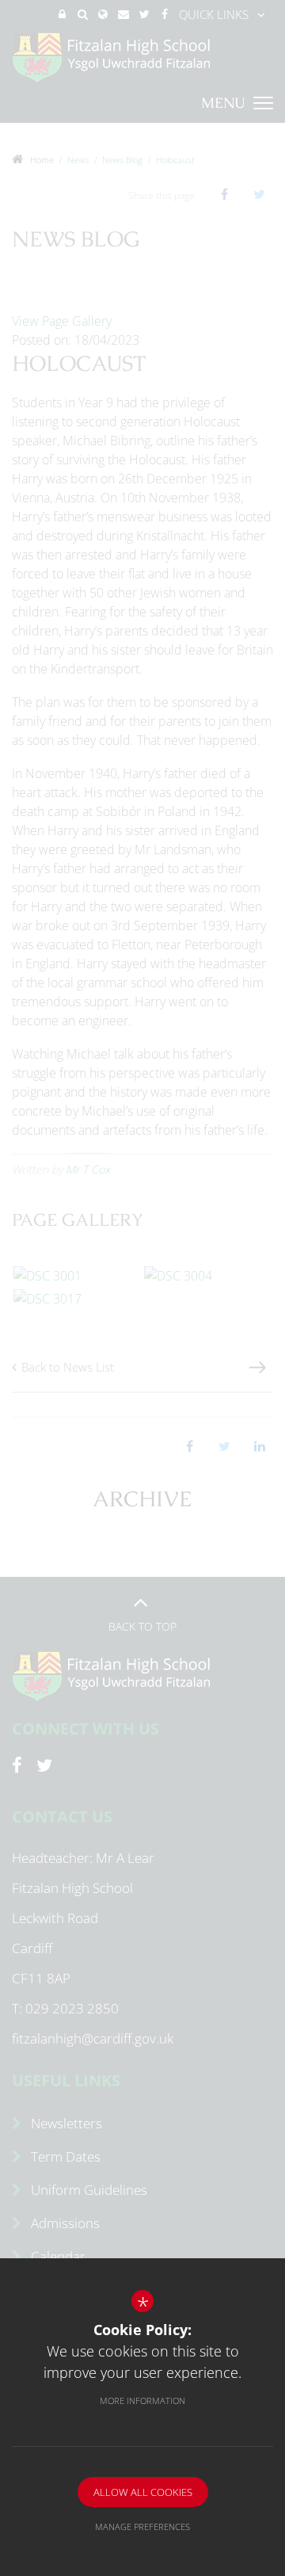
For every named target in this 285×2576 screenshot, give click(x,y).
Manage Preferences (142, 2526)
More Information (142, 2400)
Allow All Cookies (143, 2492)
